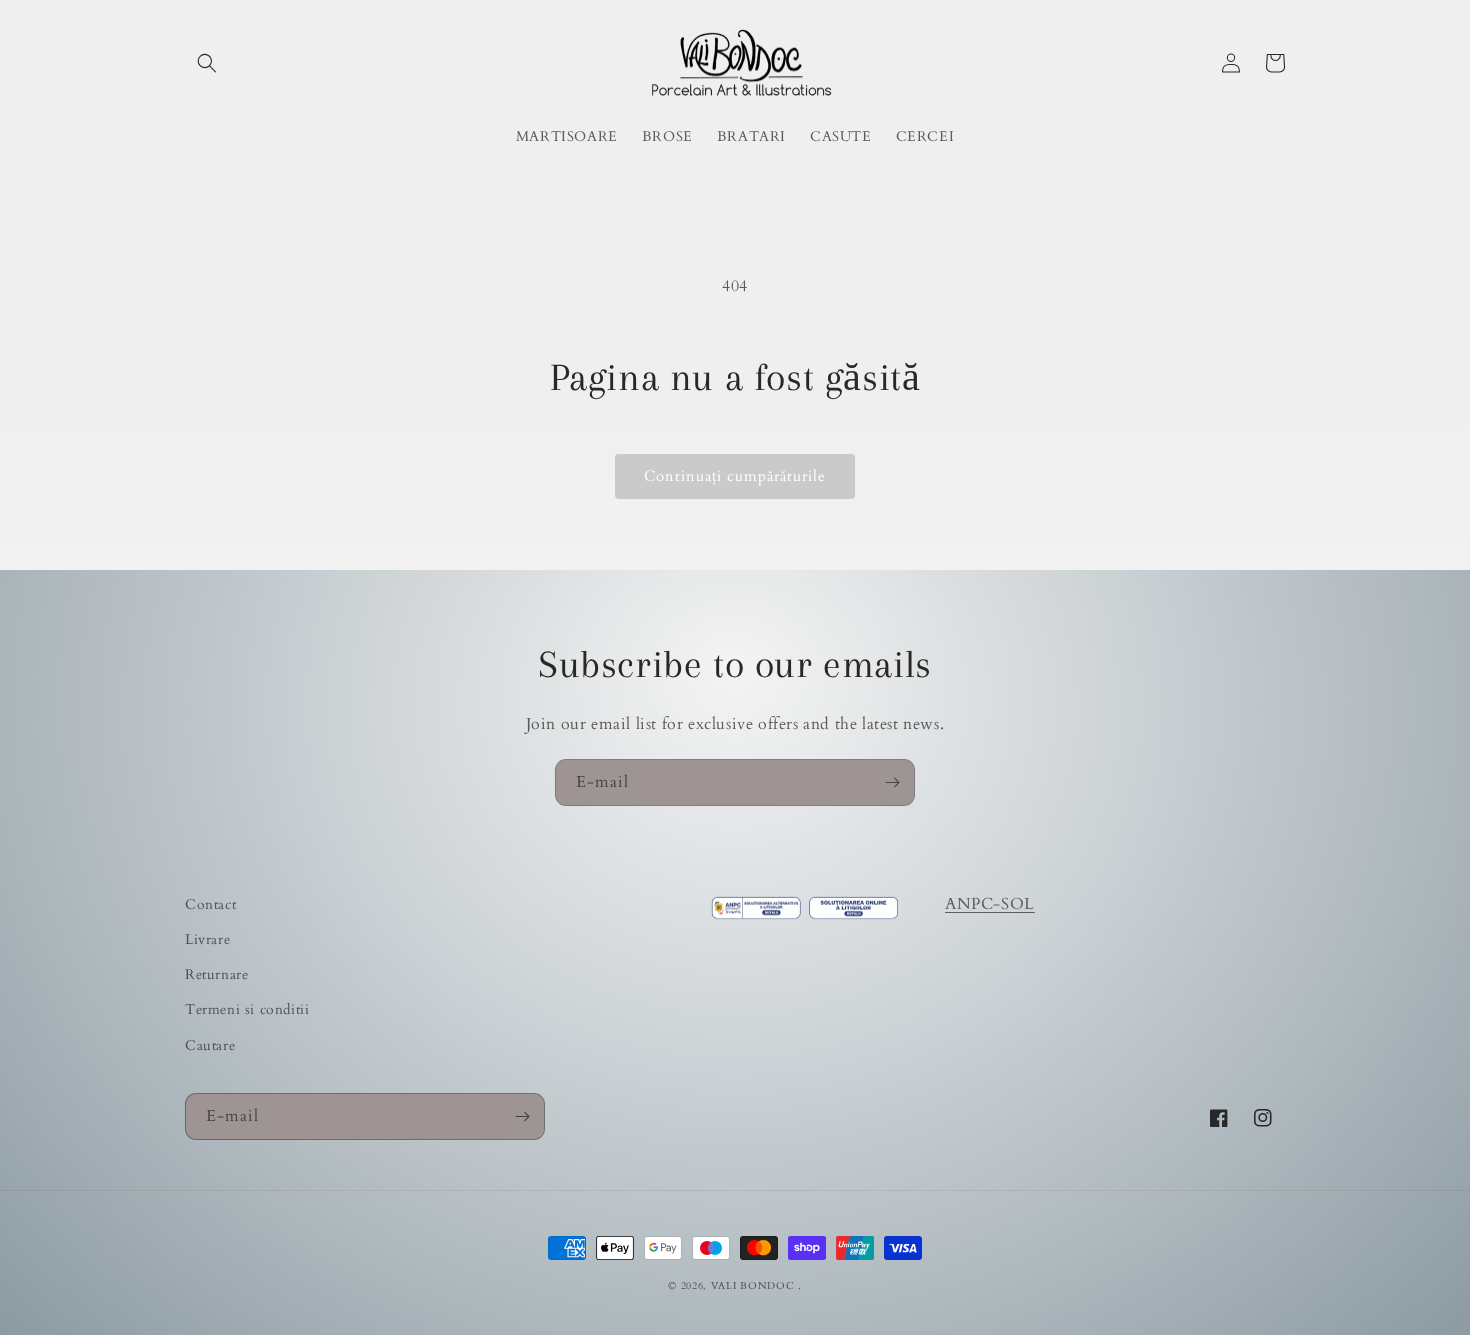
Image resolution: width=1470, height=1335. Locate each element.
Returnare (216, 974)
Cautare (210, 1045)
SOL (1018, 904)
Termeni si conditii (247, 1009)
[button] (207, 63)
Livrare (207, 939)
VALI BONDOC (753, 1286)
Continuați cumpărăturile (735, 476)
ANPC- (973, 904)
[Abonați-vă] (892, 782)
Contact (210, 904)
